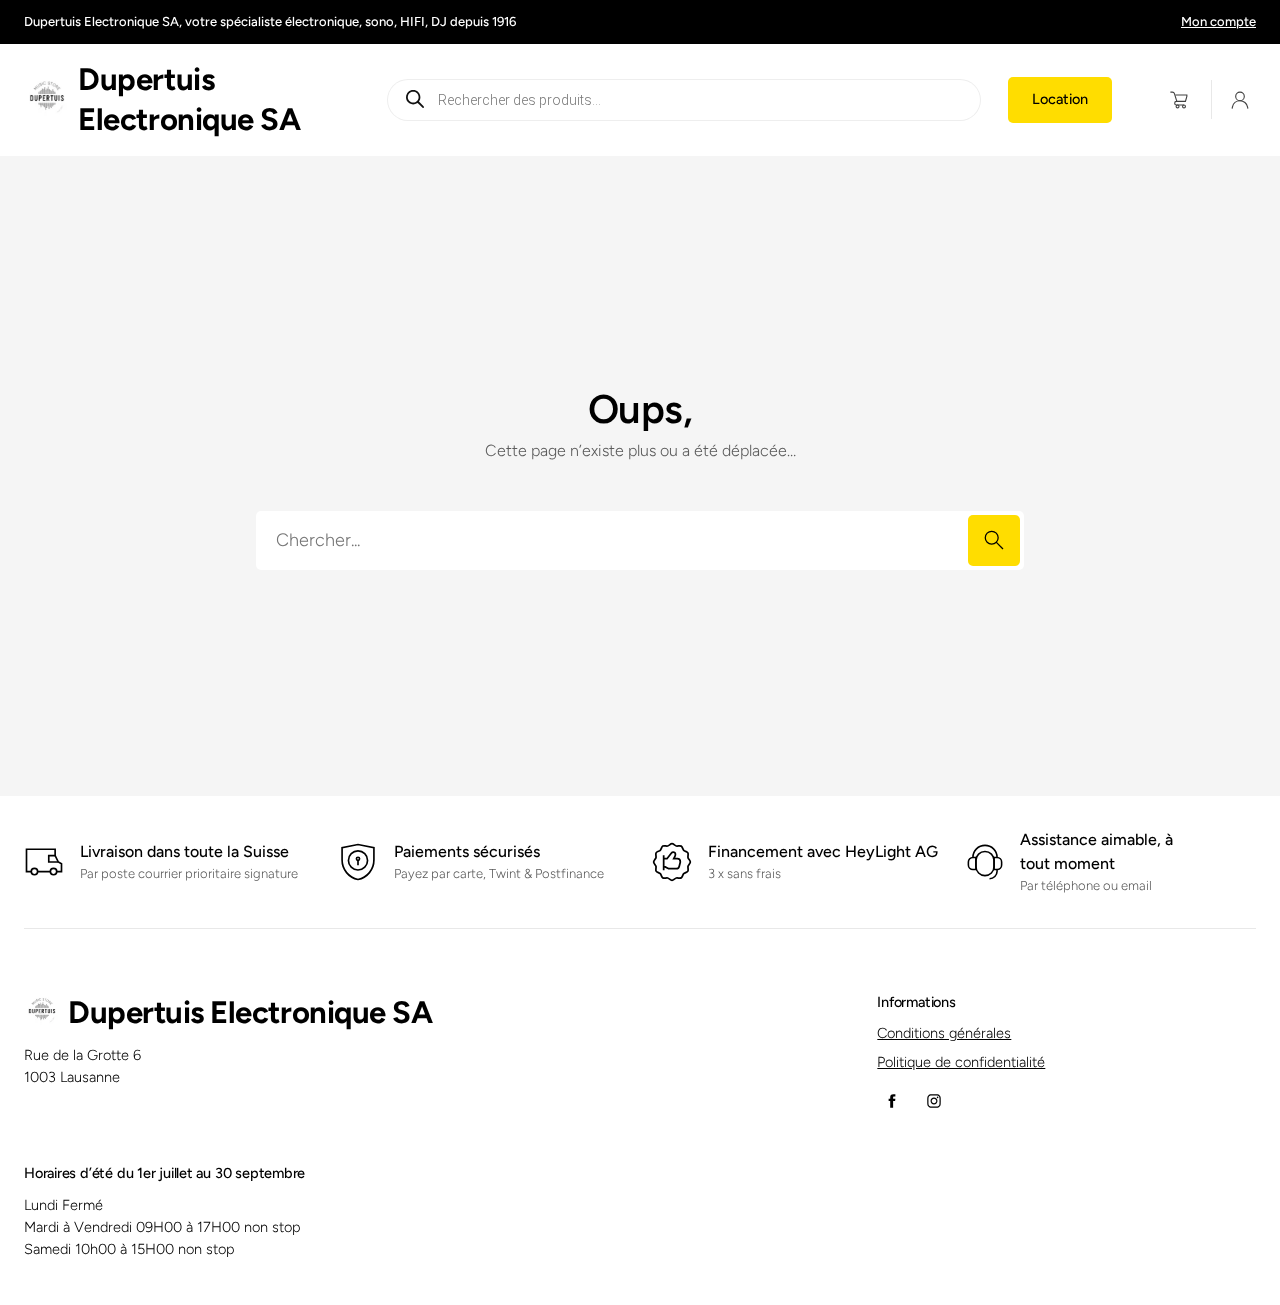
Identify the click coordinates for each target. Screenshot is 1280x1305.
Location (1060, 99)
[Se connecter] (1240, 100)
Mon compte (1218, 21)
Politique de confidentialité (961, 1062)
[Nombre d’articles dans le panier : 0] (1179, 99)
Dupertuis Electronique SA (250, 1012)
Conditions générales (944, 1033)
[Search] (994, 540)
